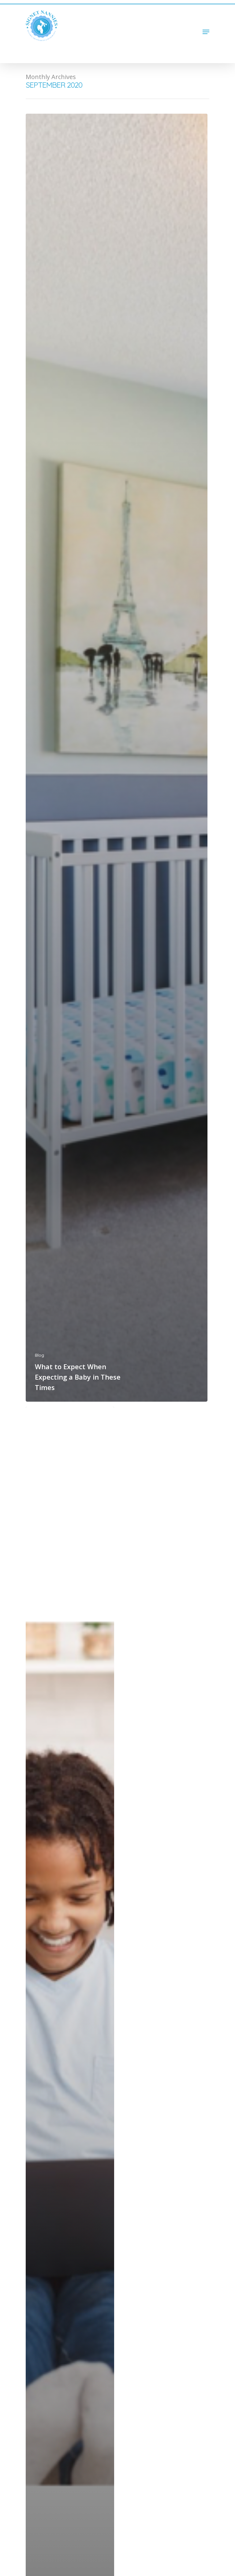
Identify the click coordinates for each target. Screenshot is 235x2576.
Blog (39, 1355)
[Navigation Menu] (206, 32)
